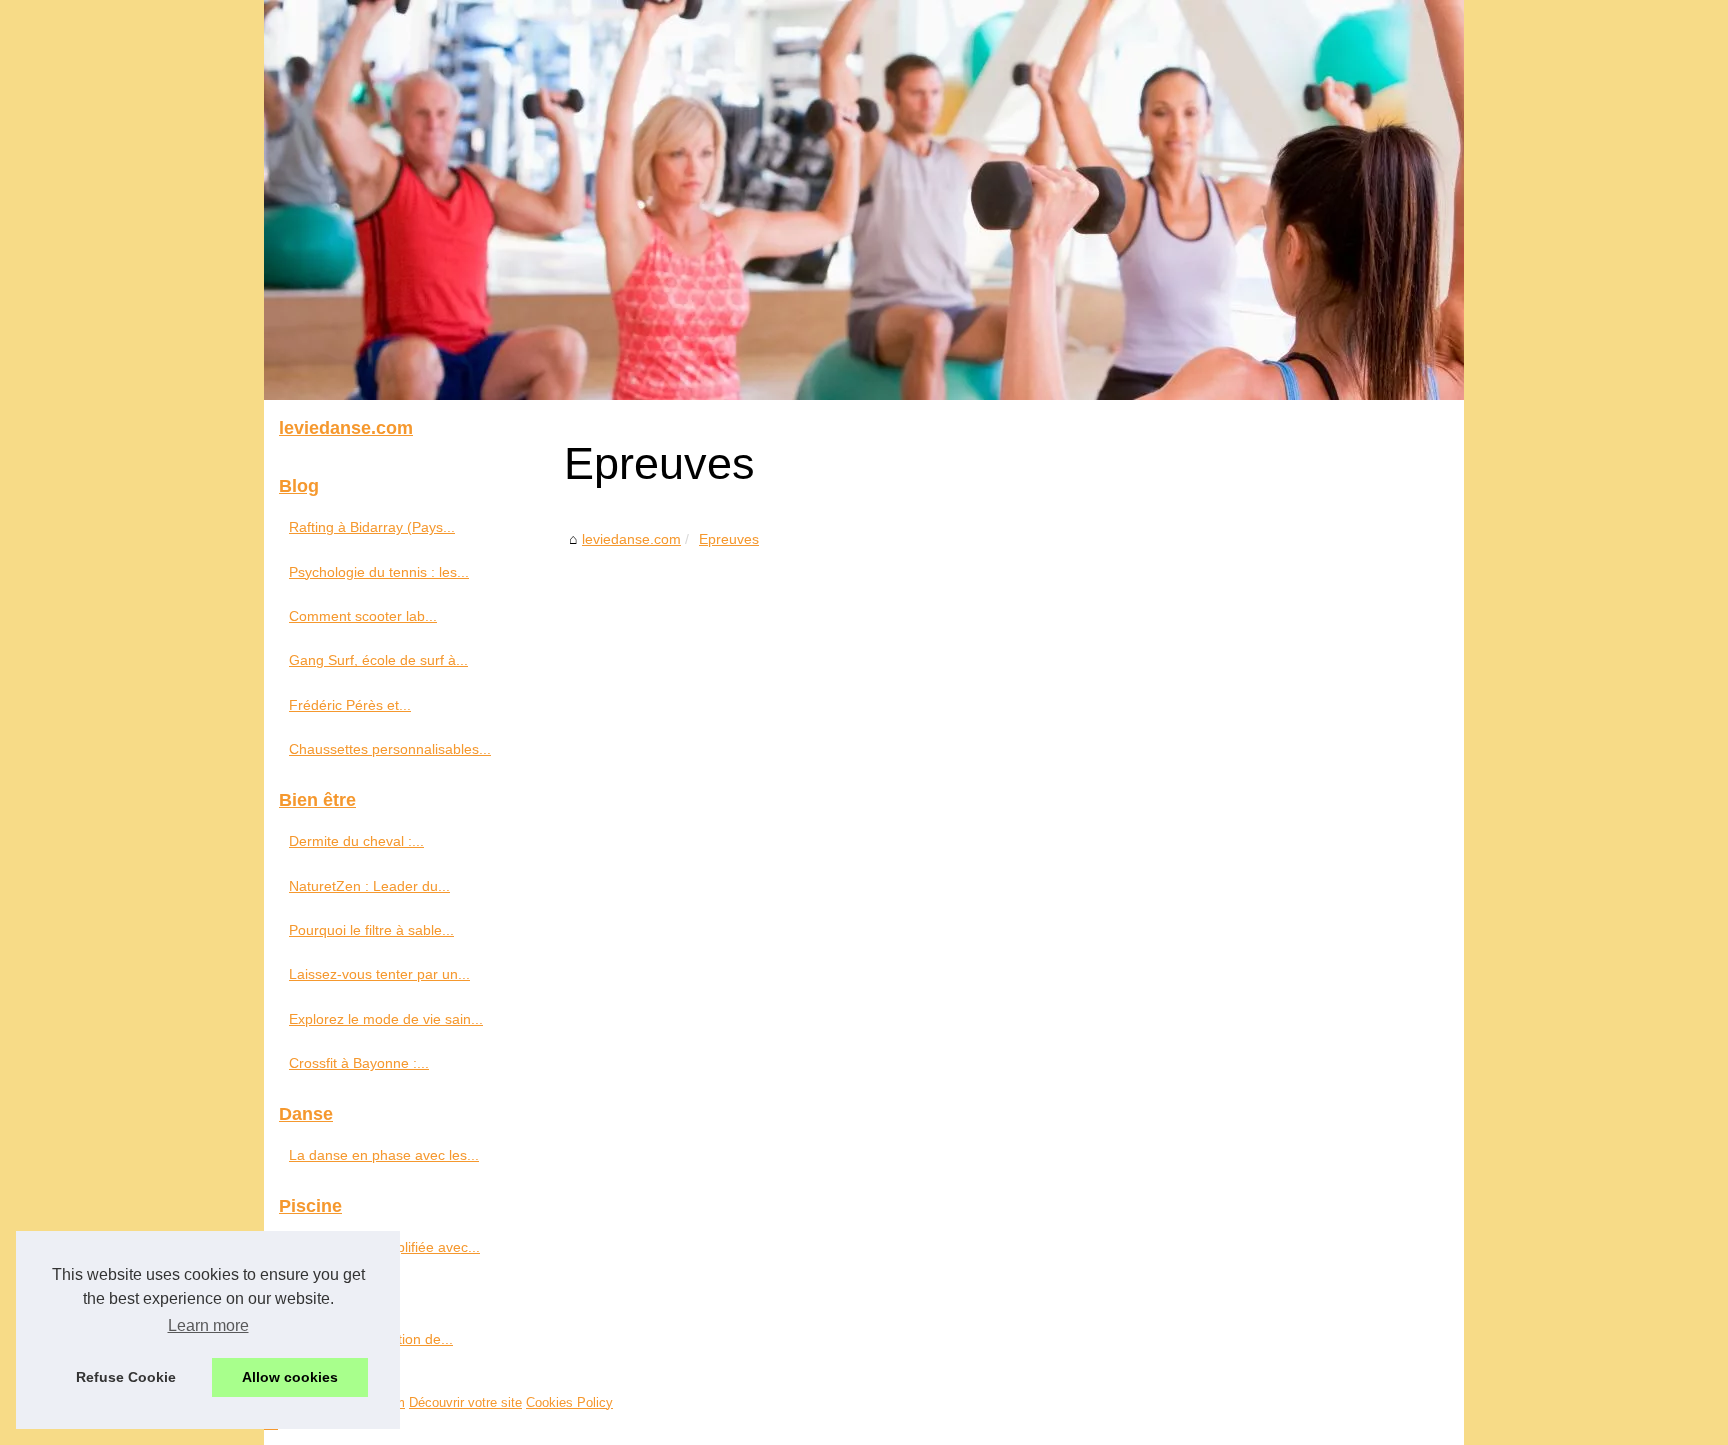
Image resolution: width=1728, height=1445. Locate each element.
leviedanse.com (631, 539)
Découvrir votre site (465, 1402)
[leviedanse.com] (864, 200)
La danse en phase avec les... (384, 1155)
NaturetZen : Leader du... (369, 886)
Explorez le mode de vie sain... (386, 1019)
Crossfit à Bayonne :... (359, 1063)
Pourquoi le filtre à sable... (371, 930)
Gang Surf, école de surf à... (378, 660)
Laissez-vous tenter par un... (379, 974)
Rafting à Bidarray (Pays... (372, 527)
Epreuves (729, 539)
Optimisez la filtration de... (371, 1339)
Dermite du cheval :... (356, 841)
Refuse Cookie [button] (126, 1377)
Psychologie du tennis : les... (379, 572)
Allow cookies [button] (290, 1377)
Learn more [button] (208, 1325)
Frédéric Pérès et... (350, 705)
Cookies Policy (569, 1402)
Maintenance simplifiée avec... (384, 1247)
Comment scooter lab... (363, 616)
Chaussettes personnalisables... (390, 749)
